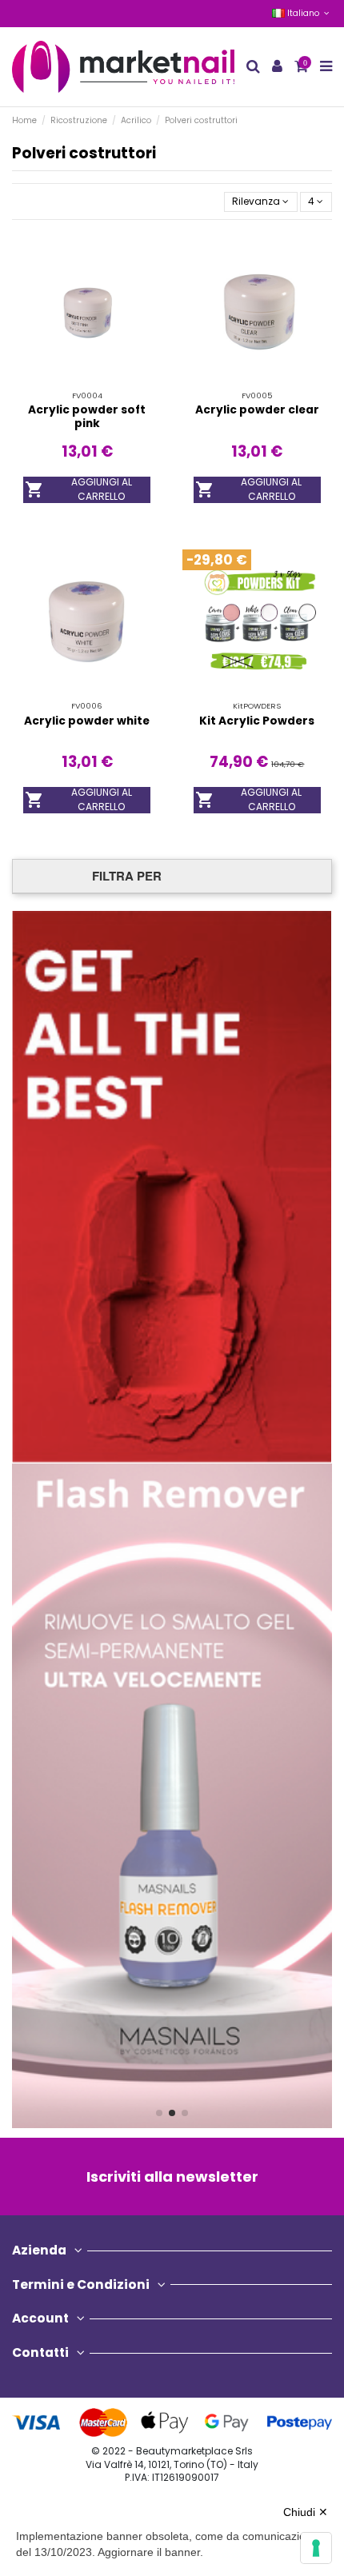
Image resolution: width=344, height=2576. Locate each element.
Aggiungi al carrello (78, 490)
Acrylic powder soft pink (87, 416)
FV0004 (87, 395)
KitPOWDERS (257, 706)
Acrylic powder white (87, 721)
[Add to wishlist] (68, 385)
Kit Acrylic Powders (257, 721)
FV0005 (257, 395)
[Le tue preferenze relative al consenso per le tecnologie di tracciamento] (316, 2548)
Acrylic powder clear (257, 410)
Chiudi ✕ (306, 2512)
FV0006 (87, 706)
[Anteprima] (106, 385)
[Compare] (87, 385)
